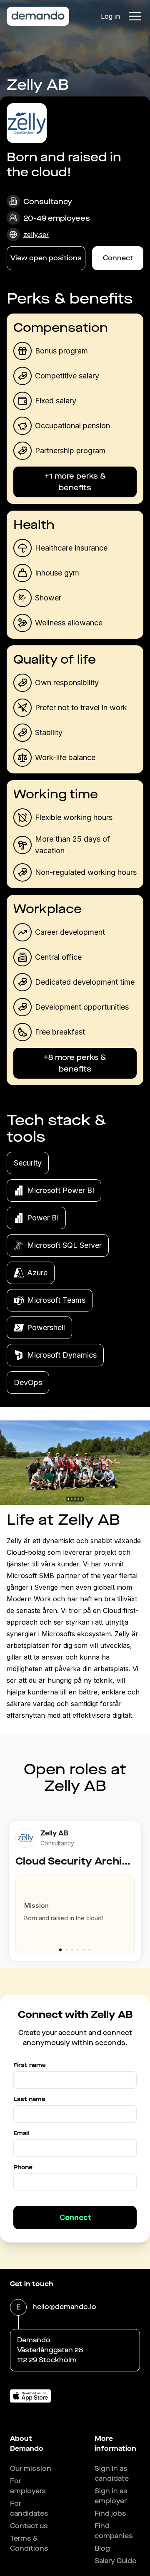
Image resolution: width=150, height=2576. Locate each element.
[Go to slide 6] (90, 1950)
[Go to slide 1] (60, 1950)
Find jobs (110, 2513)
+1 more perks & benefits (75, 482)
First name (30, 2065)
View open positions (46, 258)
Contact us (29, 2526)
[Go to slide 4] (78, 1950)
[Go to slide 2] (66, 1950)
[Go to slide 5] (84, 1950)
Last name (29, 2099)
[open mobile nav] (135, 16)
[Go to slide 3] (72, 1950)
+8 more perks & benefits (75, 1063)
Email (21, 2133)
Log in (110, 16)
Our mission (31, 2469)
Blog (102, 2548)
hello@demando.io (64, 2307)
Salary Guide (115, 2561)
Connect (118, 258)
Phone (23, 2167)
